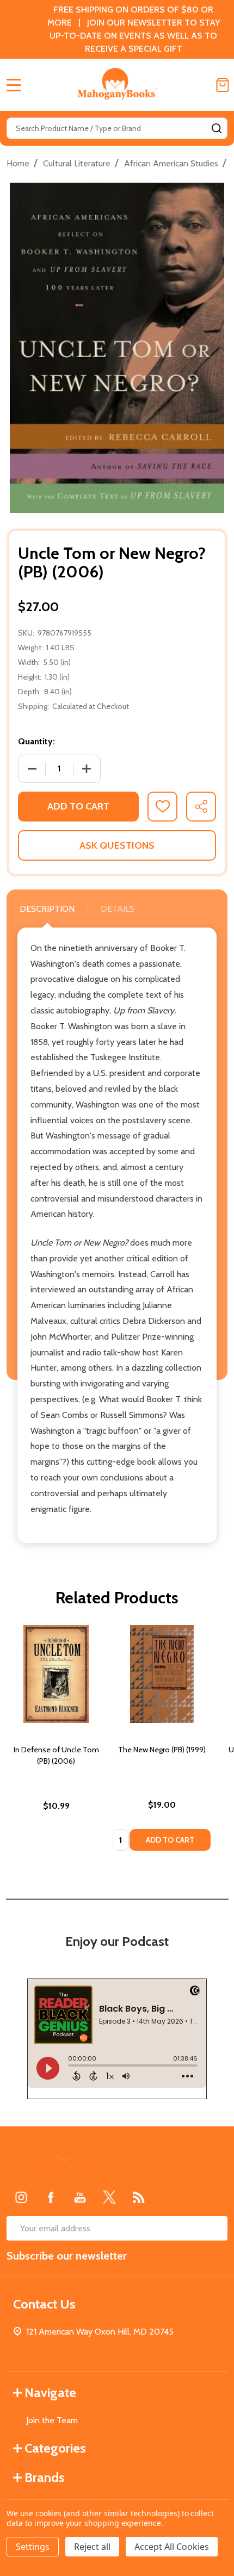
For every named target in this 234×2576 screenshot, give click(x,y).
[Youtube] (80, 2197)
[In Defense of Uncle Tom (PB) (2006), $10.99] (56, 1674)
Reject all (92, 2547)
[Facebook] (51, 2197)
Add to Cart (78, 806)
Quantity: (36, 741)
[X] (109, 2197)
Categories (55, 2448)
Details (118, 909)
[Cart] (223, 85)
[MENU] (14, 85)
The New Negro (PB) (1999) (162, 1750)
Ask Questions (117, 845)
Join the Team (52, 2420)
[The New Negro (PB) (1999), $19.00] (162, 1674)
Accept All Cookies (172, 2547)
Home (18, 163)
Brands (45, 2477)
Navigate (50, 2393)
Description (47, 909)
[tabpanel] (56, 1741)
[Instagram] (21, 2197)
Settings (33, 2547)
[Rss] (139, 2197)
